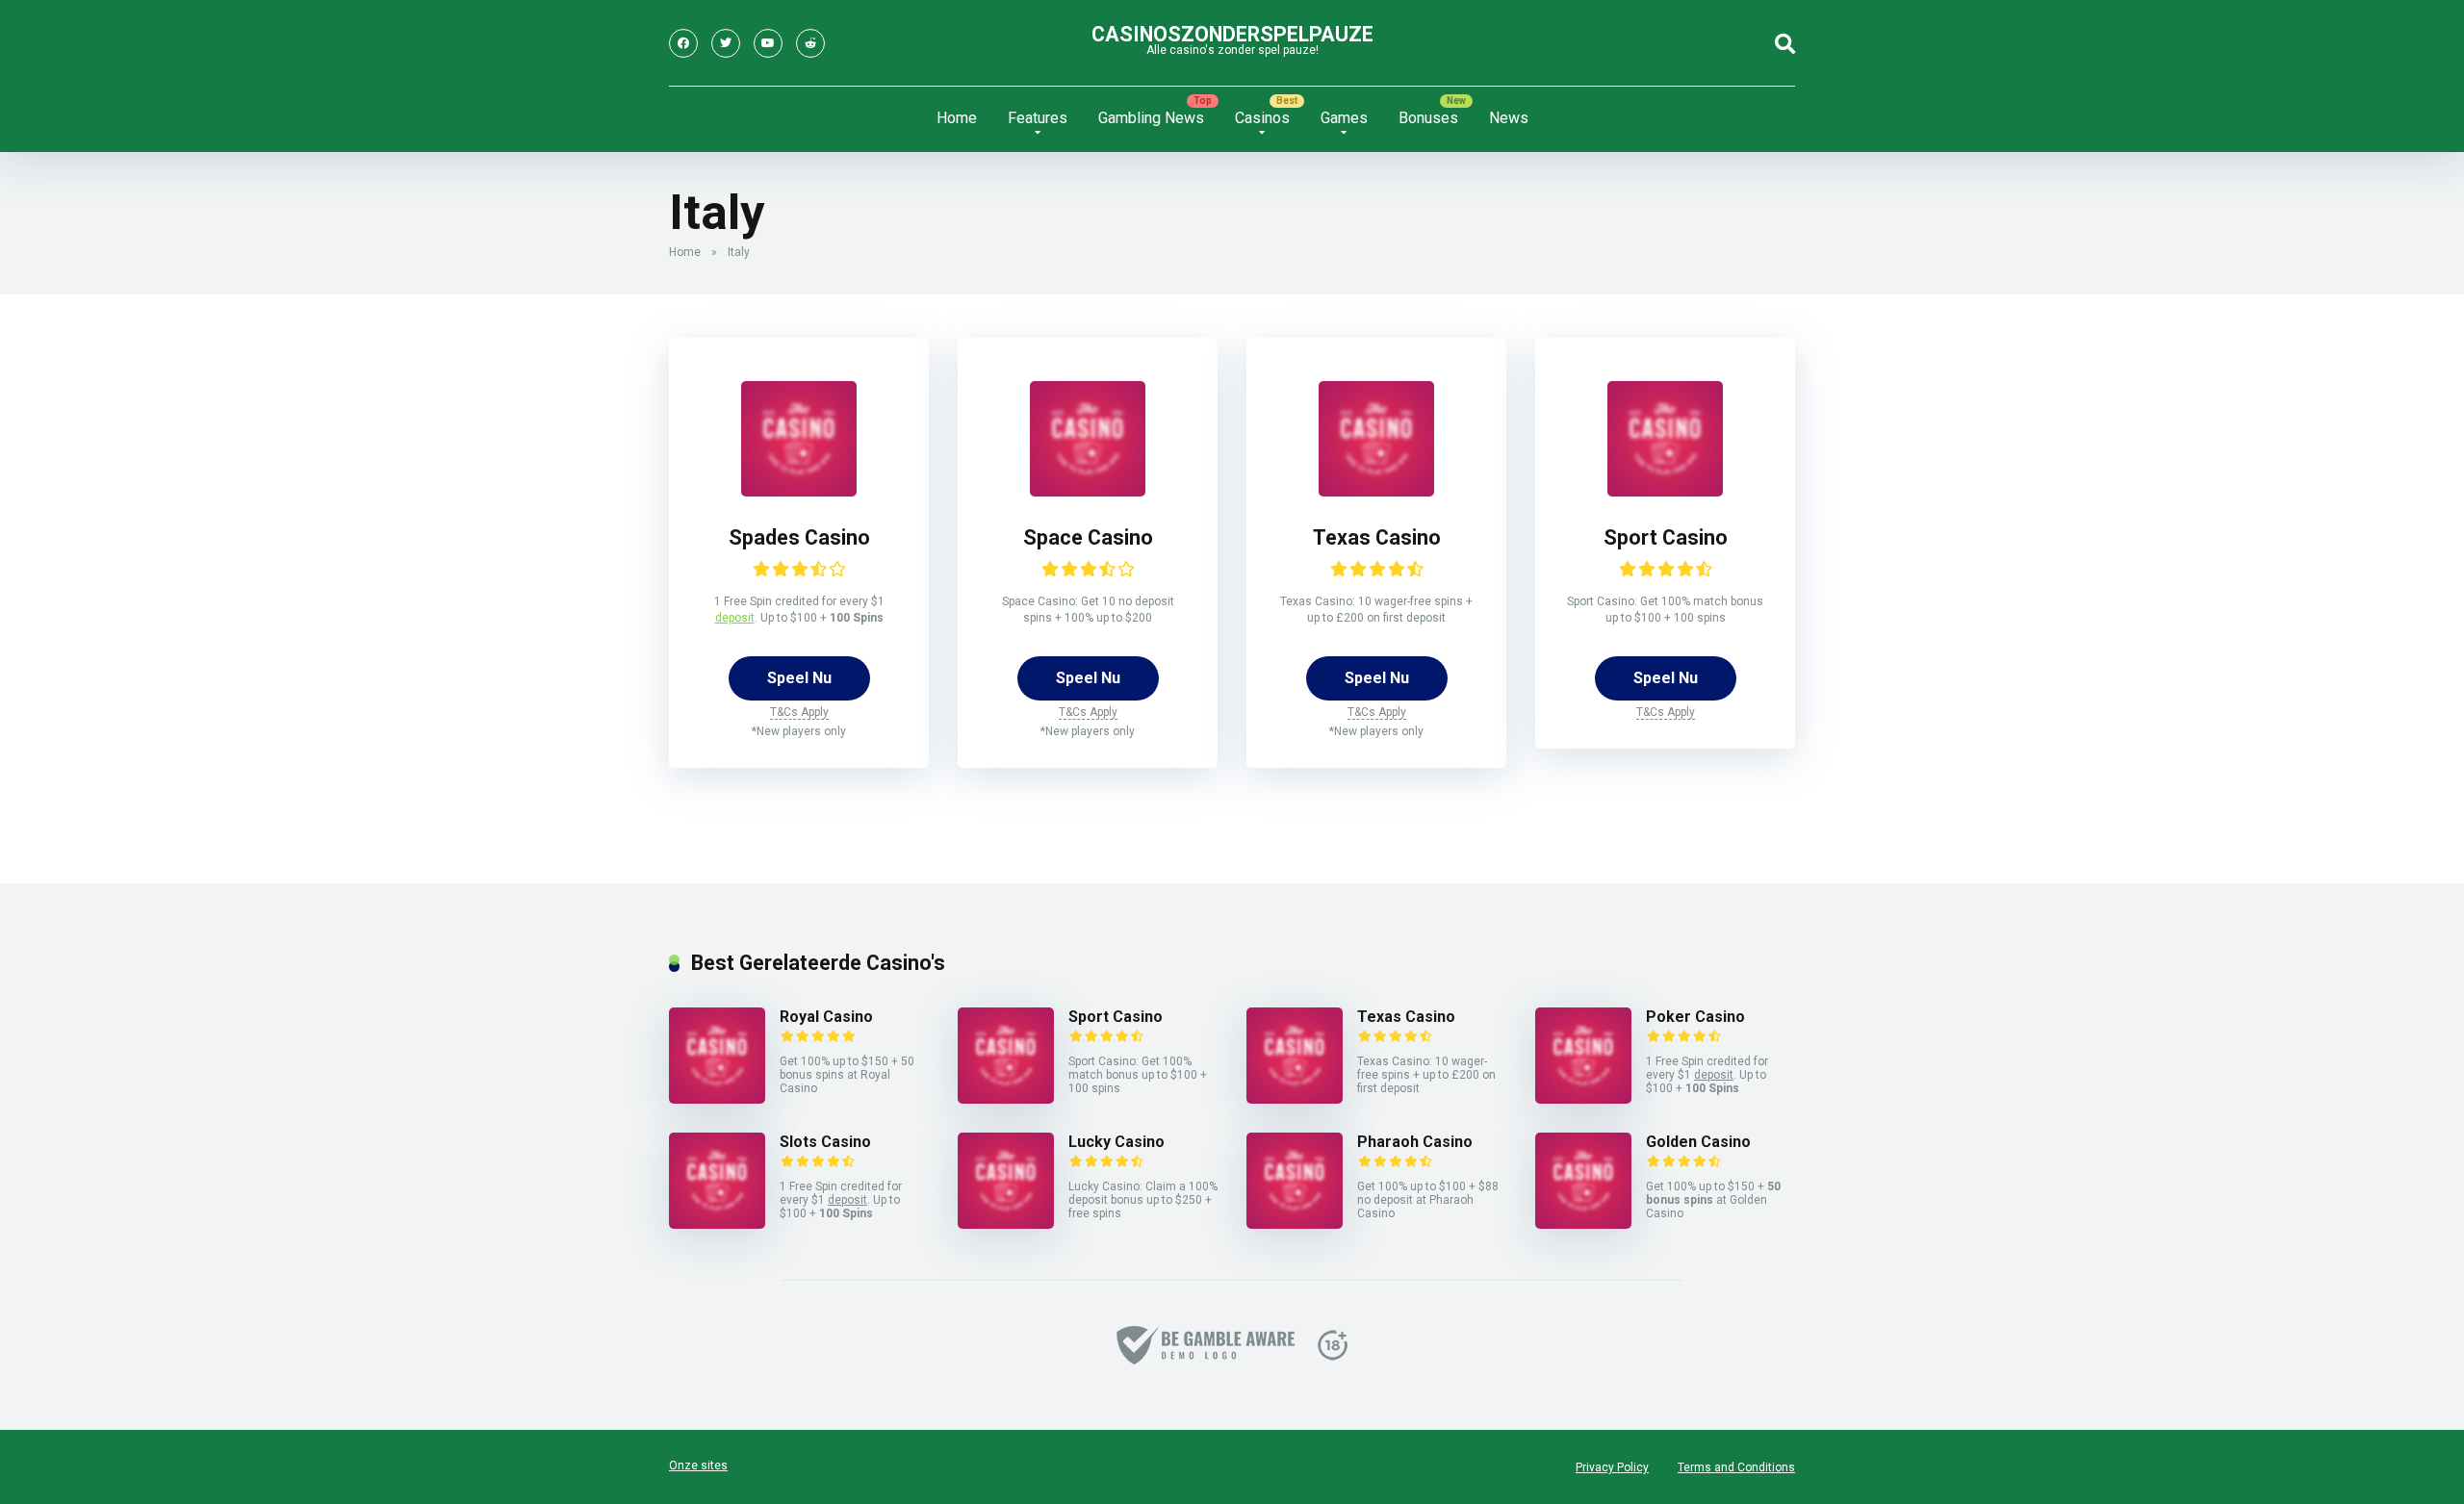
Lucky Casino (1116, 1142)
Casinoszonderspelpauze (1232, 34)
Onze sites (698, 1466)
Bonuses (1428, 118)
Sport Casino (1666, 537)
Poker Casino (1695, 1017)
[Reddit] (810, 43)
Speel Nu (799, 678)
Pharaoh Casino (1415, 1142)
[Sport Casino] (1665, 491)
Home (957, 118)
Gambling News (1151, 118)
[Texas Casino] (1376, 491)
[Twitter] (726, 43)
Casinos (1262, 118)
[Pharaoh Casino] (1295, 1224)
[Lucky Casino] (1006, 1224)
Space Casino (1088, 537)
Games (1344, 118)
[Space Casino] (1088, 491)
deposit (735, 618)
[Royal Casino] (717, 1098)
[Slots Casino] (717, 1224)
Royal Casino (826, 1017)
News (1509, 118)
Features (1038, 118)
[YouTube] (768, 43)
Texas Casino (1377, 537)
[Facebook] (683, 43)
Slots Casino (825, 1142)
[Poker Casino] (1583, 1098)
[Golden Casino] (1583, 1224)
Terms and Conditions (1736, 1467)
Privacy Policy (1612, 1467)
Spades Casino (799, 537)
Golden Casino (1698, 1142)
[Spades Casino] (799, 491)
